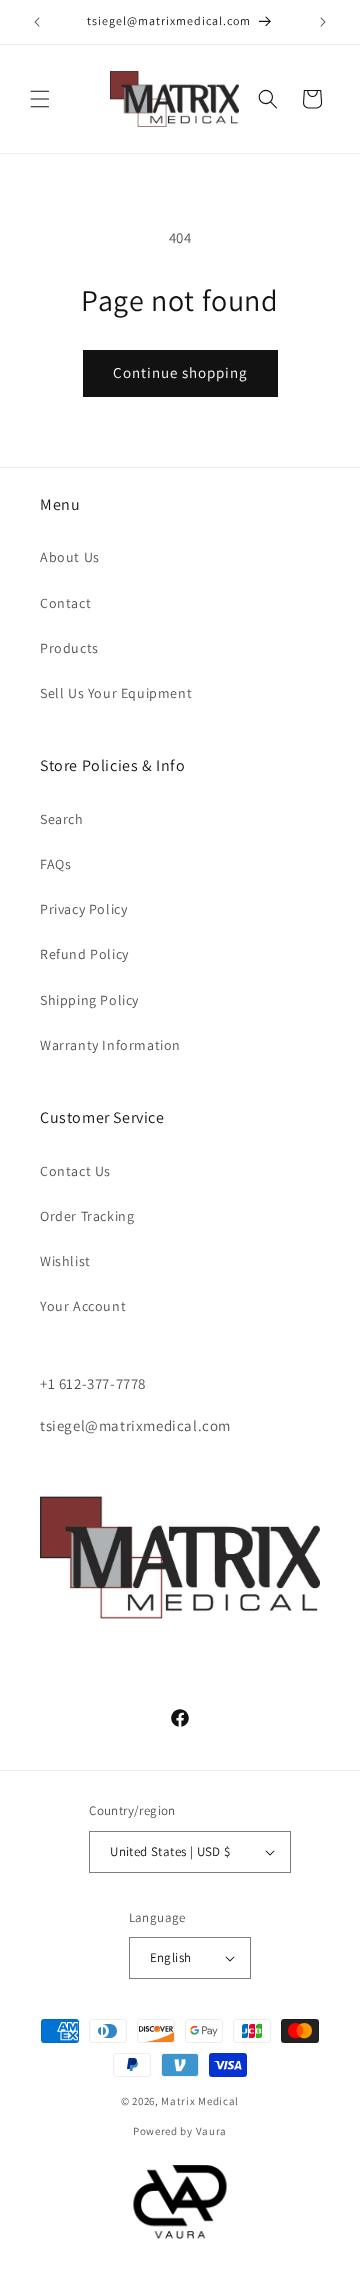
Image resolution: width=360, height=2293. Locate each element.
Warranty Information (110, 1045)
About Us (70, 557)
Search (62, 819)
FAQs (55, 864)
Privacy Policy (83, 909)
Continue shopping (180, 372)
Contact (65, 603)
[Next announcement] (323, 22)
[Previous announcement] (37, 22)
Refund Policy (84, 954)
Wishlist (65, 1261)
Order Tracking (87, 1216)
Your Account (83, 1306)
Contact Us (75, 1171)
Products (69, 648)
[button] (40, 99)
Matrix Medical (200, 2101)
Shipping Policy (89, 1000)
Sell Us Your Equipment (116, 693)
